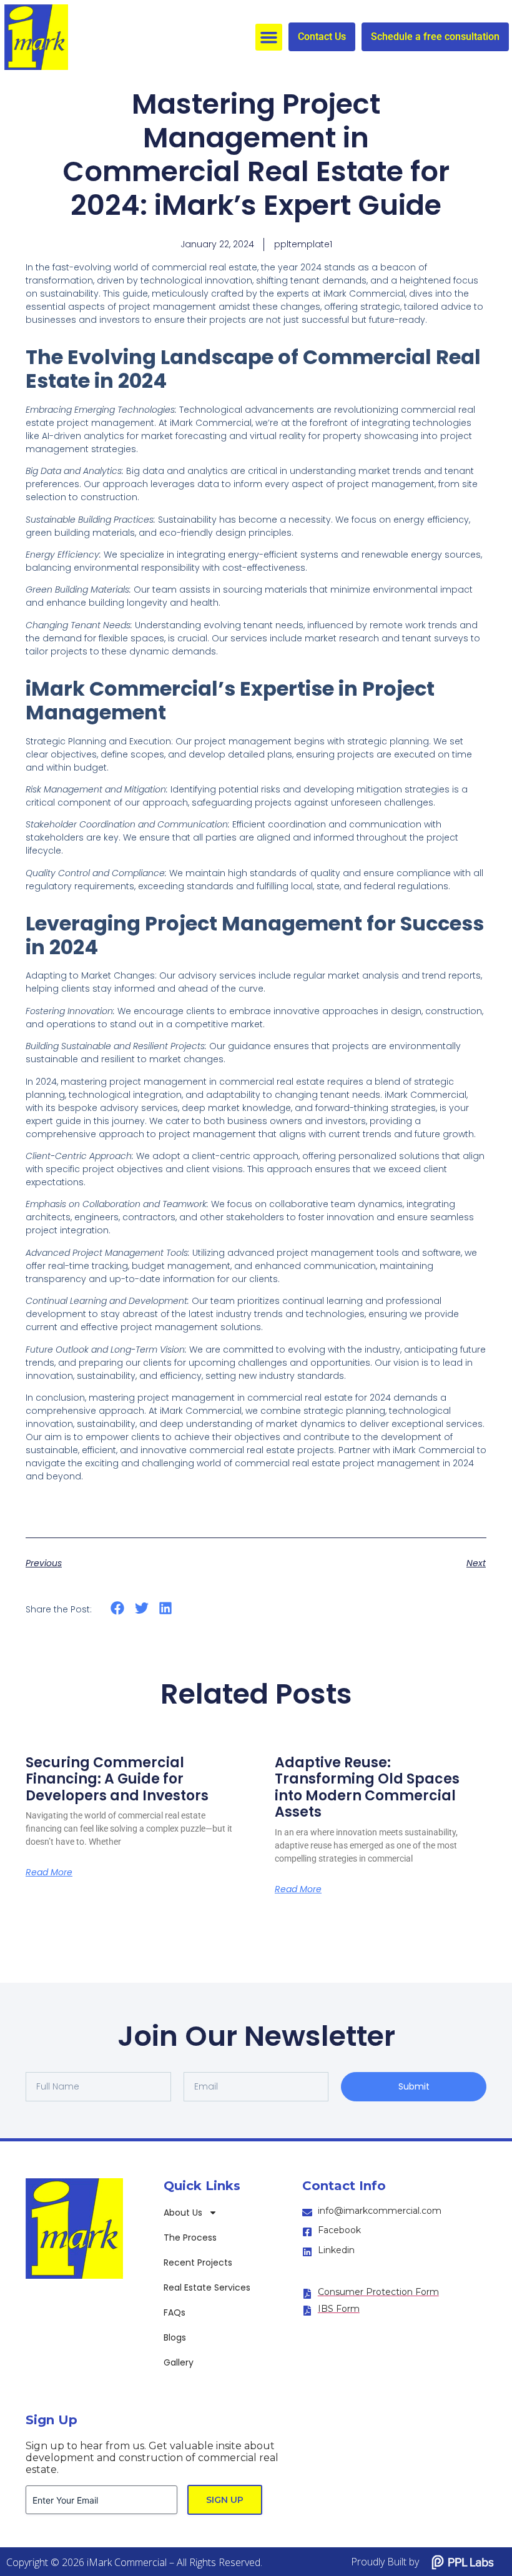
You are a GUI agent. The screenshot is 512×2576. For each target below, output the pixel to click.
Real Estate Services (207, 2287)
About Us (183, 2213)
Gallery (179, 2362)
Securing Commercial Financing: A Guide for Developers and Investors (117, 1779)
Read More (49, 1872)
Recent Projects (198, 2263)
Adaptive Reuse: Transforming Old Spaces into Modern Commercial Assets (367, 1787)
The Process (190, 2238)
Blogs (175, 2337)
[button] (269, 37)
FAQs (175, 2312)
